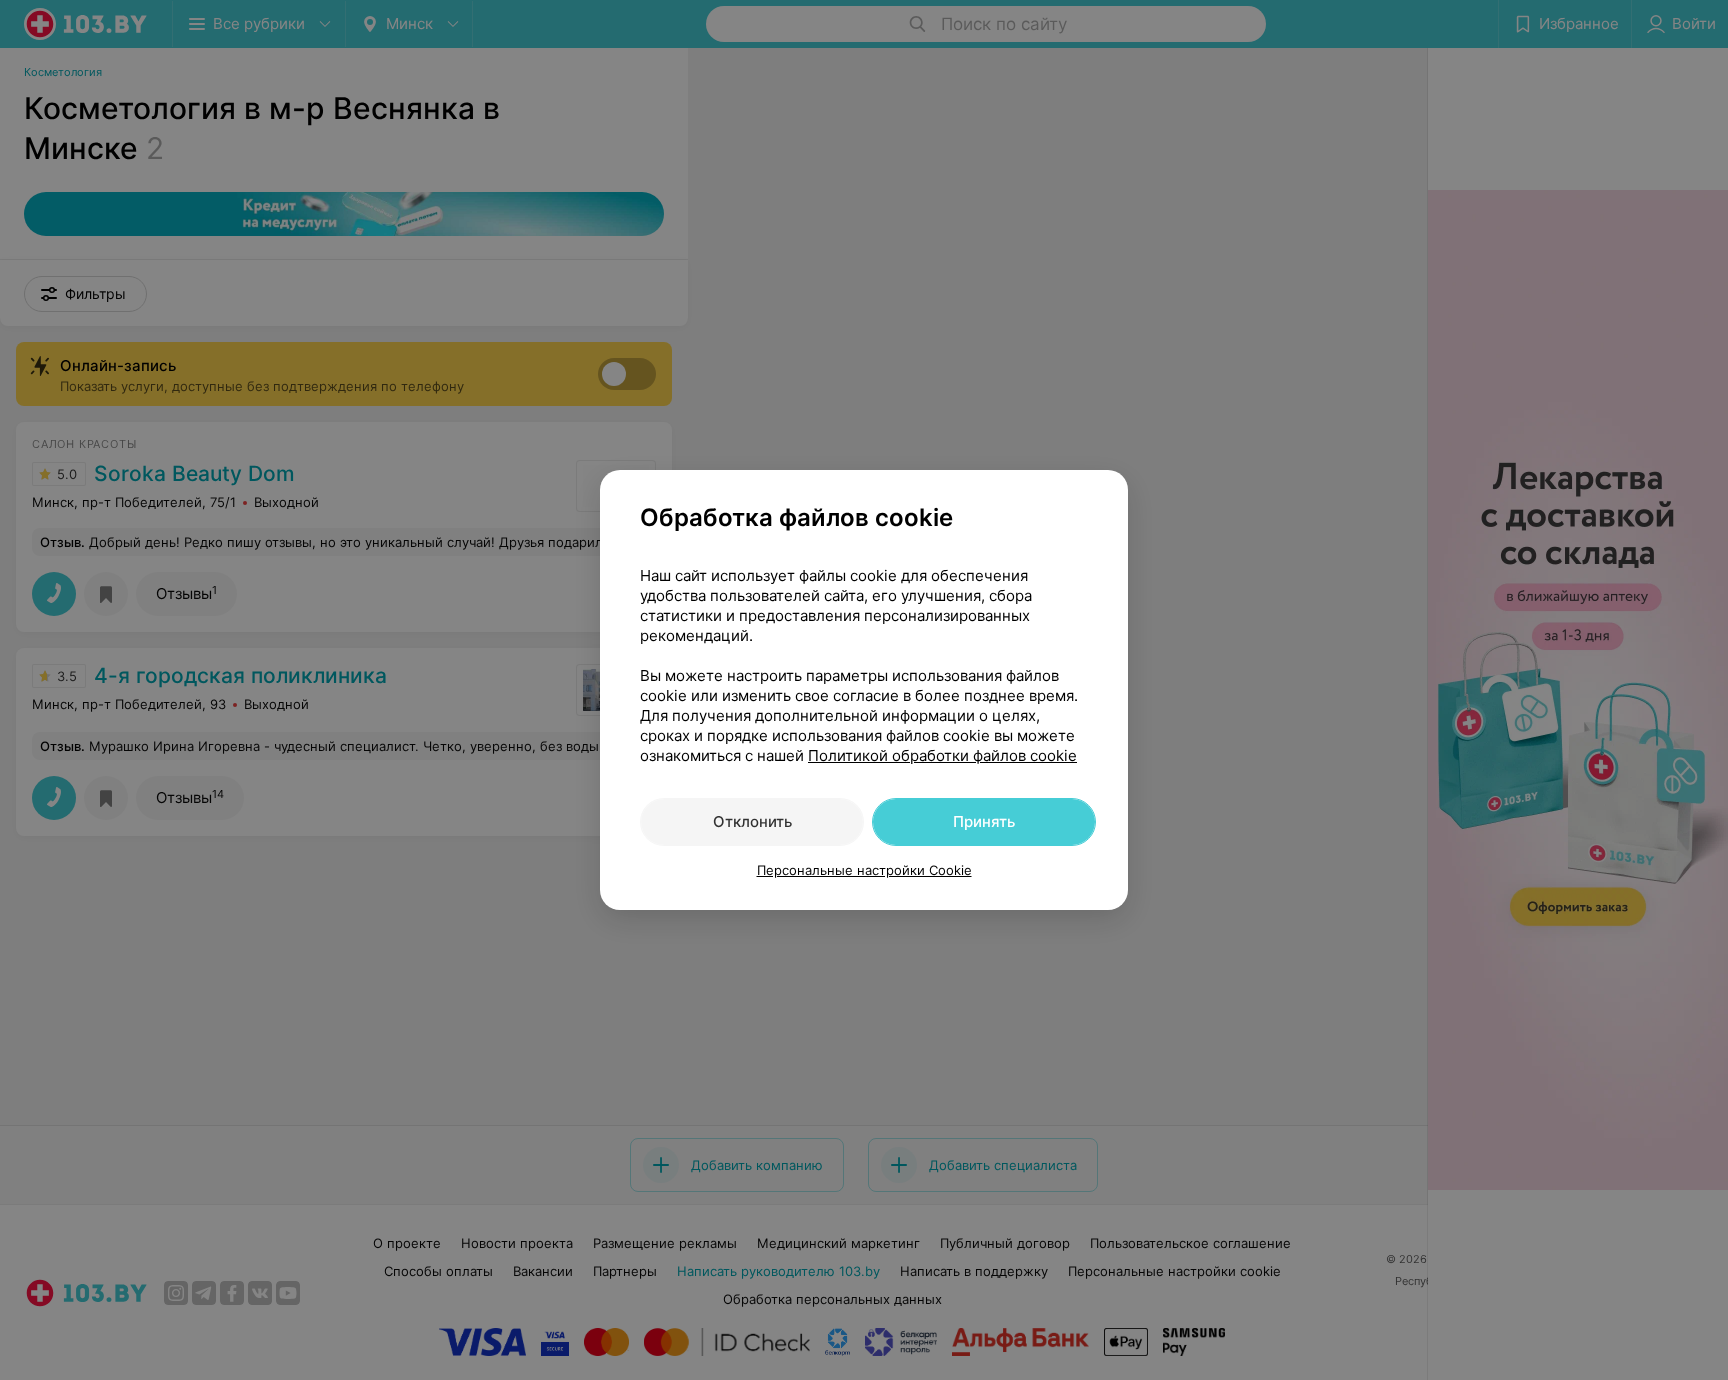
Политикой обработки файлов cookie (942, 755)
